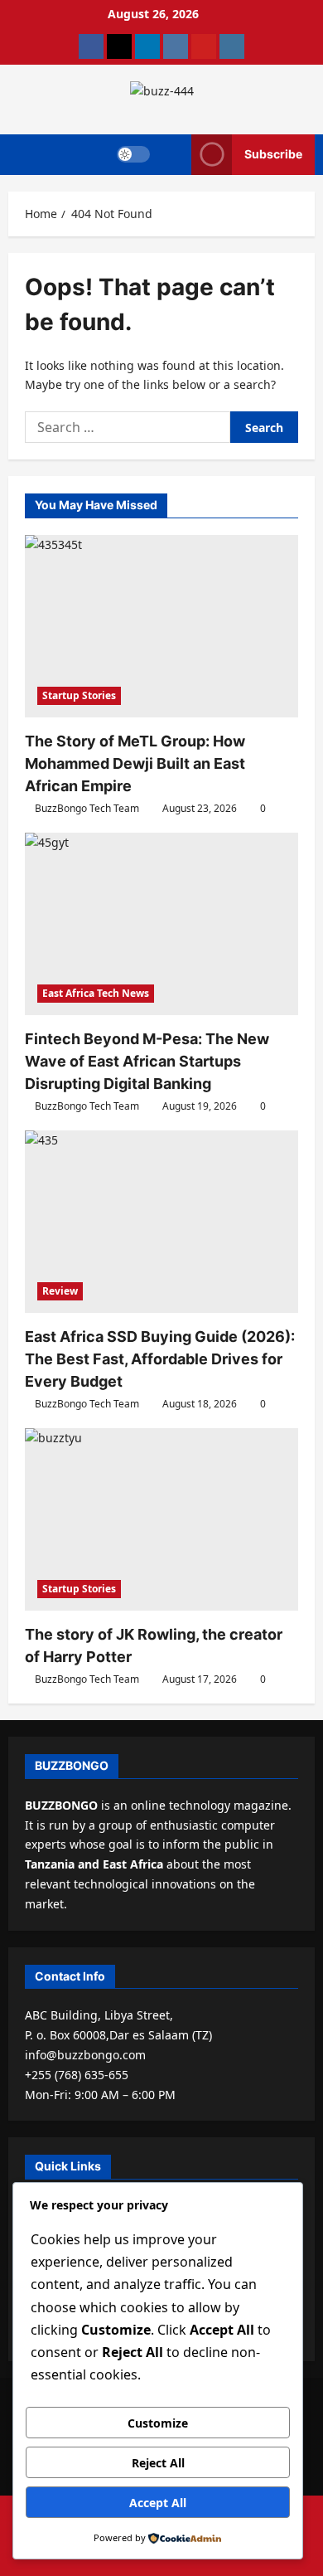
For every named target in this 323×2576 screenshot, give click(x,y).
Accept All (158, 2503)
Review (60, 1291)
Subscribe (273, 154)
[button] (171, 155)
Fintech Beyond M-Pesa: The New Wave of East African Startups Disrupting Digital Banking (147, 1061)
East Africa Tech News (96, 993)
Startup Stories (79, 695)
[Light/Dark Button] (133, 154)
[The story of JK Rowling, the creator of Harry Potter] (161, 1519)
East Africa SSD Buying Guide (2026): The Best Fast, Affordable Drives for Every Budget (160, 1359)
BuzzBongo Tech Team (87, 808)
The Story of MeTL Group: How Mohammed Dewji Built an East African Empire (135, 763)
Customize (158, 2423)
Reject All (158, 2463)
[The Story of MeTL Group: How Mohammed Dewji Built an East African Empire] (161, 626)
